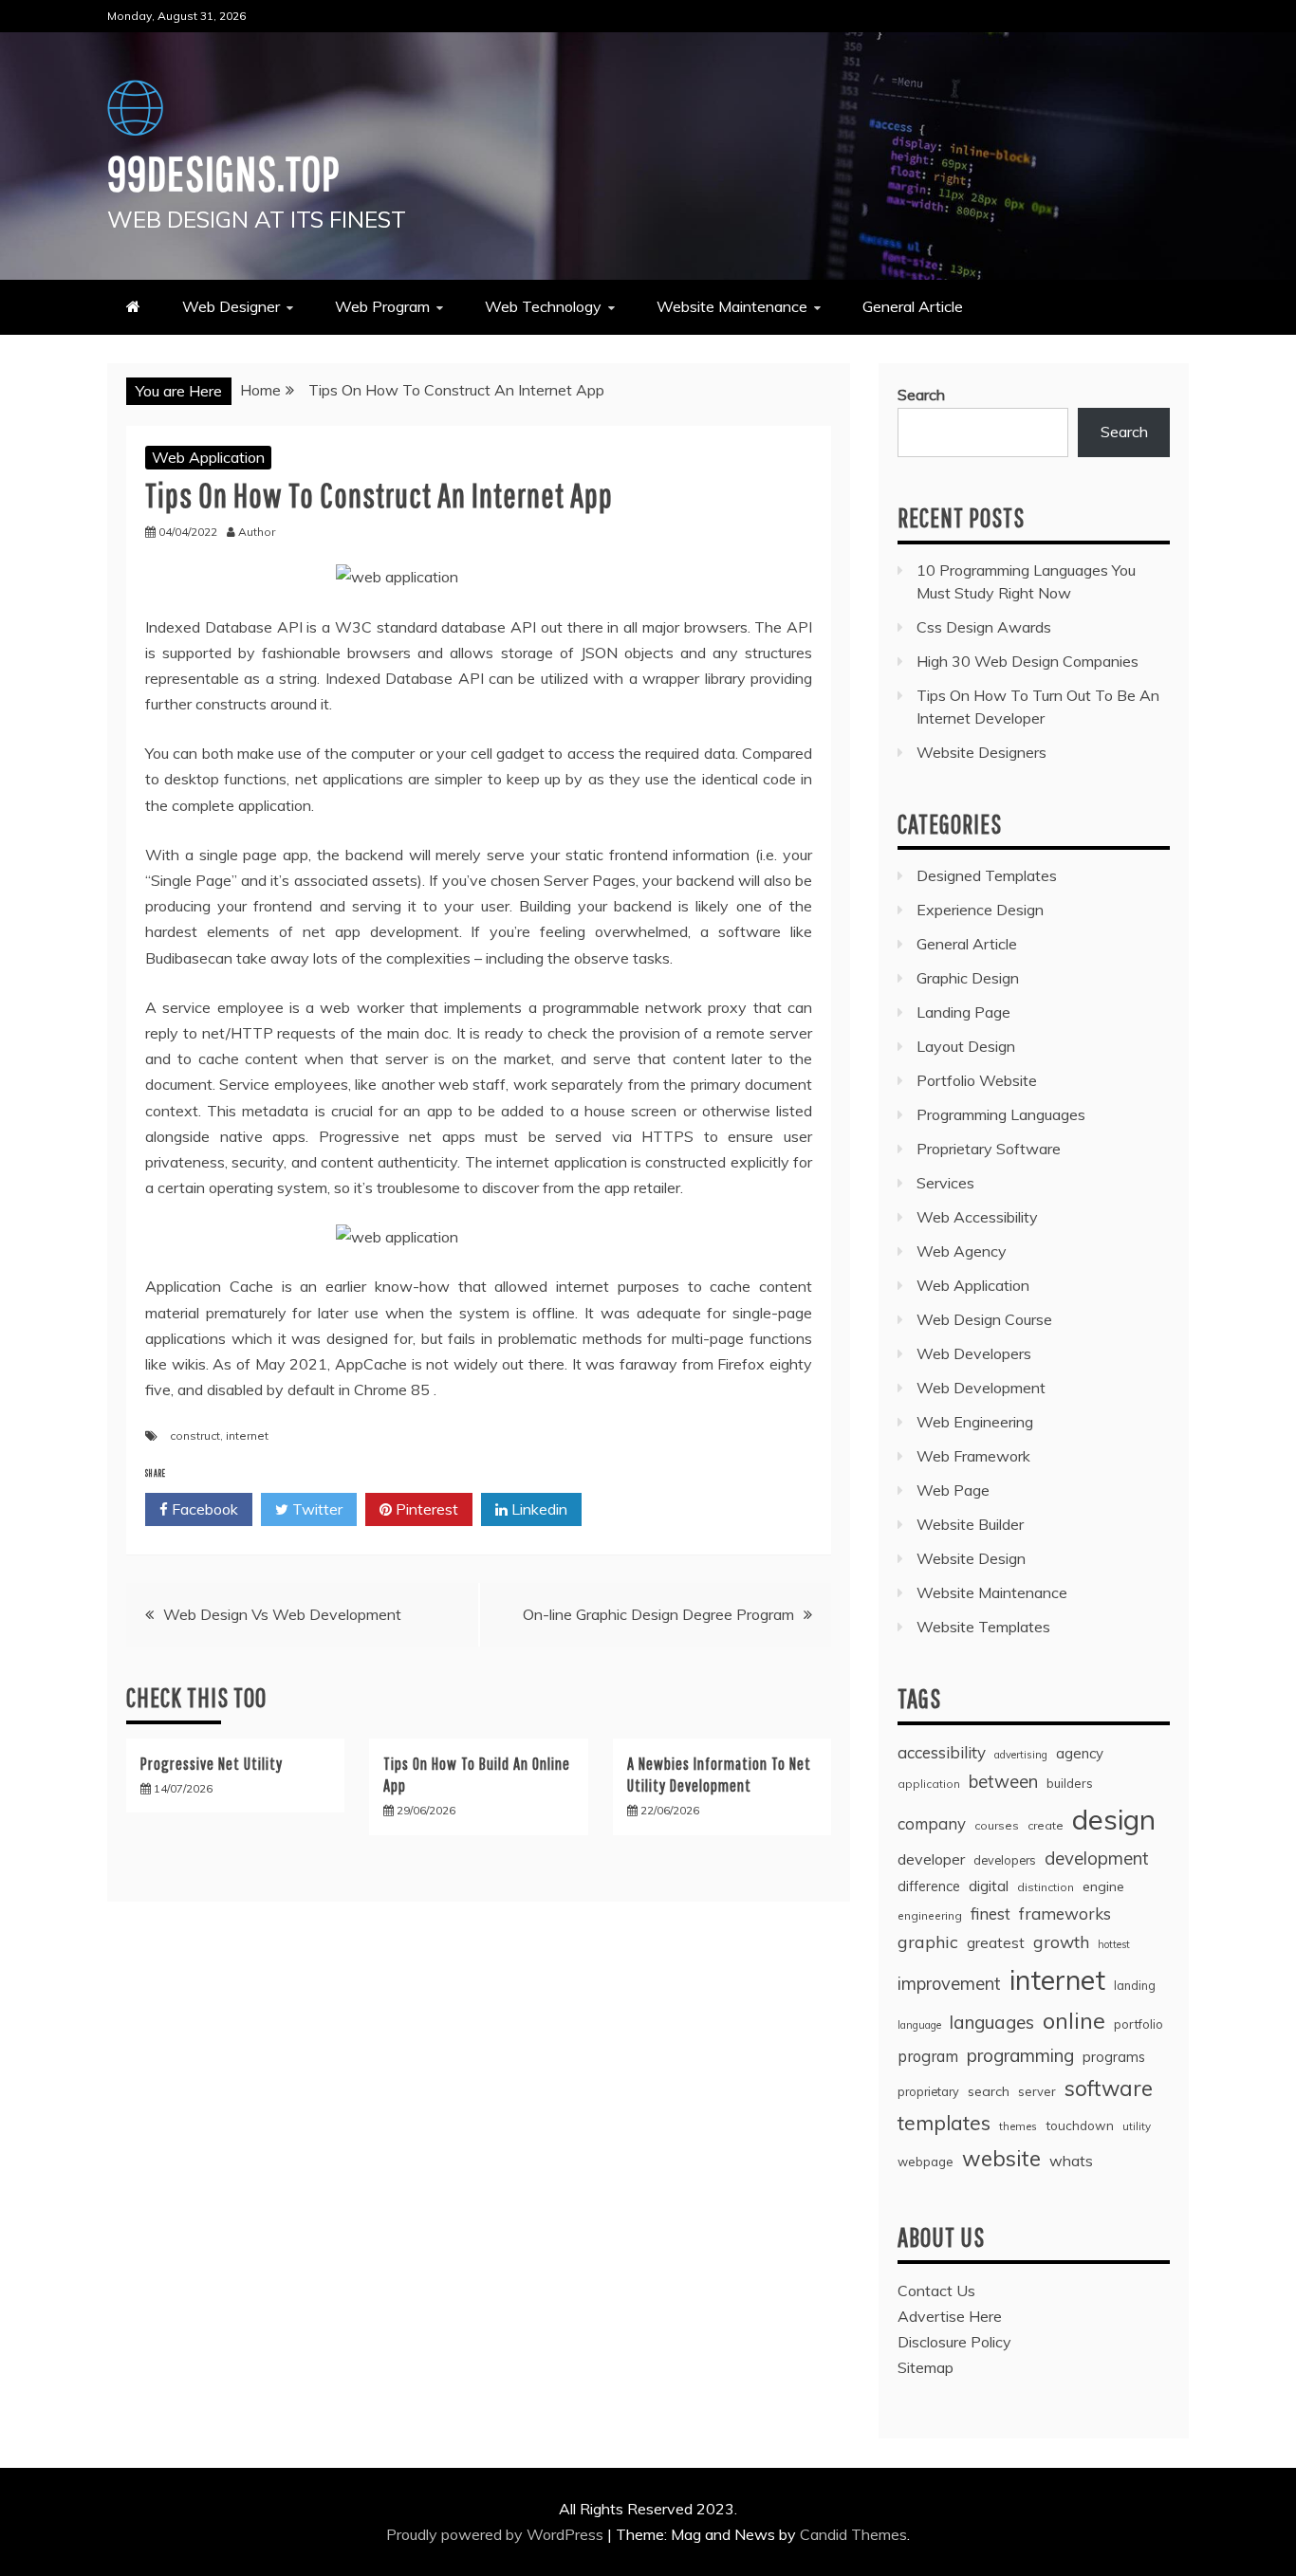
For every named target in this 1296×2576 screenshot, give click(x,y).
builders (1070, 1783)
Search (921, 395)
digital (989, 1886)
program (928, 2056)
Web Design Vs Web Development (282, 1614)
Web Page (953, 1490)
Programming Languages (1001, 1114)
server (1037, 2091)
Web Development (981, 1388)
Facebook (203, 1509)
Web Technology (543, 306)
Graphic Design (968, 978)
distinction (1046, 1887)
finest (991, 1914)
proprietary (928, 2091)
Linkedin (537, 1509)
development (1097, 1858)
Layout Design (966, 1046)
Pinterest (425, 1509)
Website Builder (970, 1524)
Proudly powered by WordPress (497, 2534)
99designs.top (223, 173)
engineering (930, 1915)
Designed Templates (987, 875)
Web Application (208, 457)
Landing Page (963, 1012)
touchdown (1080, 2125)
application (929, 1784)
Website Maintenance (732, 306)
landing (1135, 1985)
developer (931, 1859)
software (1109, 2088)
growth (1061, 1941)
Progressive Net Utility (212, 1764)
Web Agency (962, 1251)
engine (1103, 1886)
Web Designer (231, 306)
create (1046, 1825)
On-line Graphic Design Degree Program (658, 1614)
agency (1080, 1753)
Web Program (382, 306)
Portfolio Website (977, 1080)
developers (1005, 1860)
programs (1114, 2057)
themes (1018, 2126)
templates (944, 2123)
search (989, 2091)
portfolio (1139, 2024)
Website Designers (981, 752)
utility (1137, 2126)
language (919, 2025)
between (1003, 1782)
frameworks (1065, 1914)
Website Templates (983, 1627)
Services (945, 1183)
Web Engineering (975, 1422)
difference (929, 1886)
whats (1071, 2161)
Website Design (971, 1558)
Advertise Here (950, 2316)
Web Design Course (984, 1319)
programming (1020, 2055)
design (1114, 1819)
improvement (949, 1984)
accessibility (942, 1752)
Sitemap (926, 2367)
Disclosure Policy (954, 2342)
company (932, 1823)
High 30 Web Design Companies (1028, 661)
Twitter (315, 1509)
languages (992, 2022)
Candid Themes (853, 2534)
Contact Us (936, 2291)
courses (997, 1825)
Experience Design (980, 910)
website (1001, 2158)
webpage (926, 2162)
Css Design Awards (984, 627)
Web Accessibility (977, 1217)
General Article (913, 306)
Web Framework (973, 1456)
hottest (1114, 1944)
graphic (928, 1941)
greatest (996, 1943)
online (1074, 2021)
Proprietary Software (989, 1149)
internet (247, 1435)
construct (195, 1435)
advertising (1021, 1755)
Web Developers (974, 1353)
